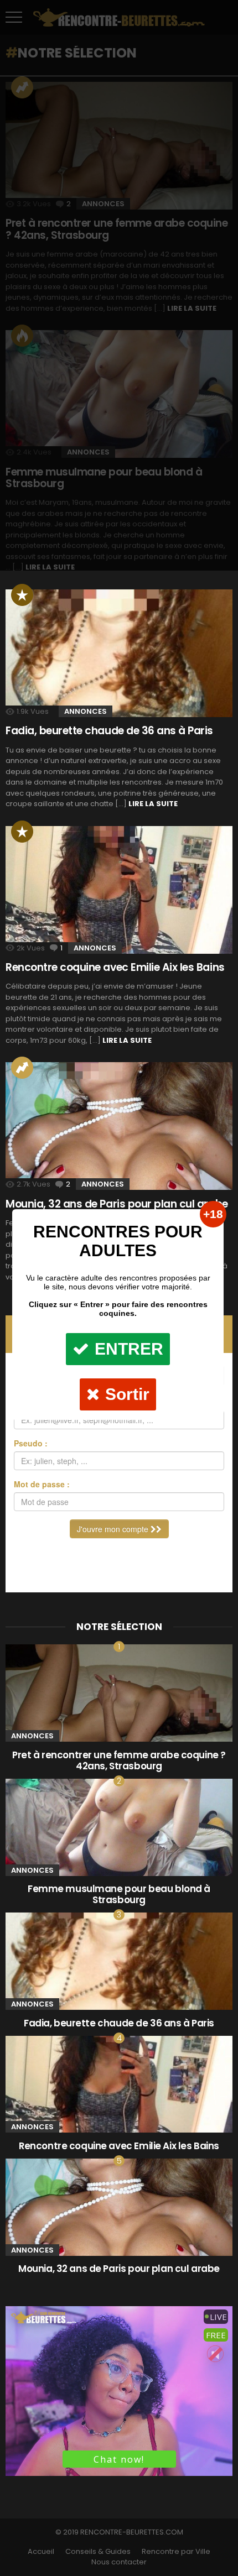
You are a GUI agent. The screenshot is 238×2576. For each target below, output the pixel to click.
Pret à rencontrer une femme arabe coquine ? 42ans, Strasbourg (119, 1760)
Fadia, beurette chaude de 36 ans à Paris (109, 731)
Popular (22, 595)
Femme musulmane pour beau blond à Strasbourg (119, 1894)
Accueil (41, 2552)
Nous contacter (119, 2562)
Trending (22, 1068)
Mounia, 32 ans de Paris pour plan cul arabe (119, 2269)
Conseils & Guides (98, 2552)
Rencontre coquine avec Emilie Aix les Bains (115, 967)
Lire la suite (153, 804)
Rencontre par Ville (176, 2552)
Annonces (86, 711)
